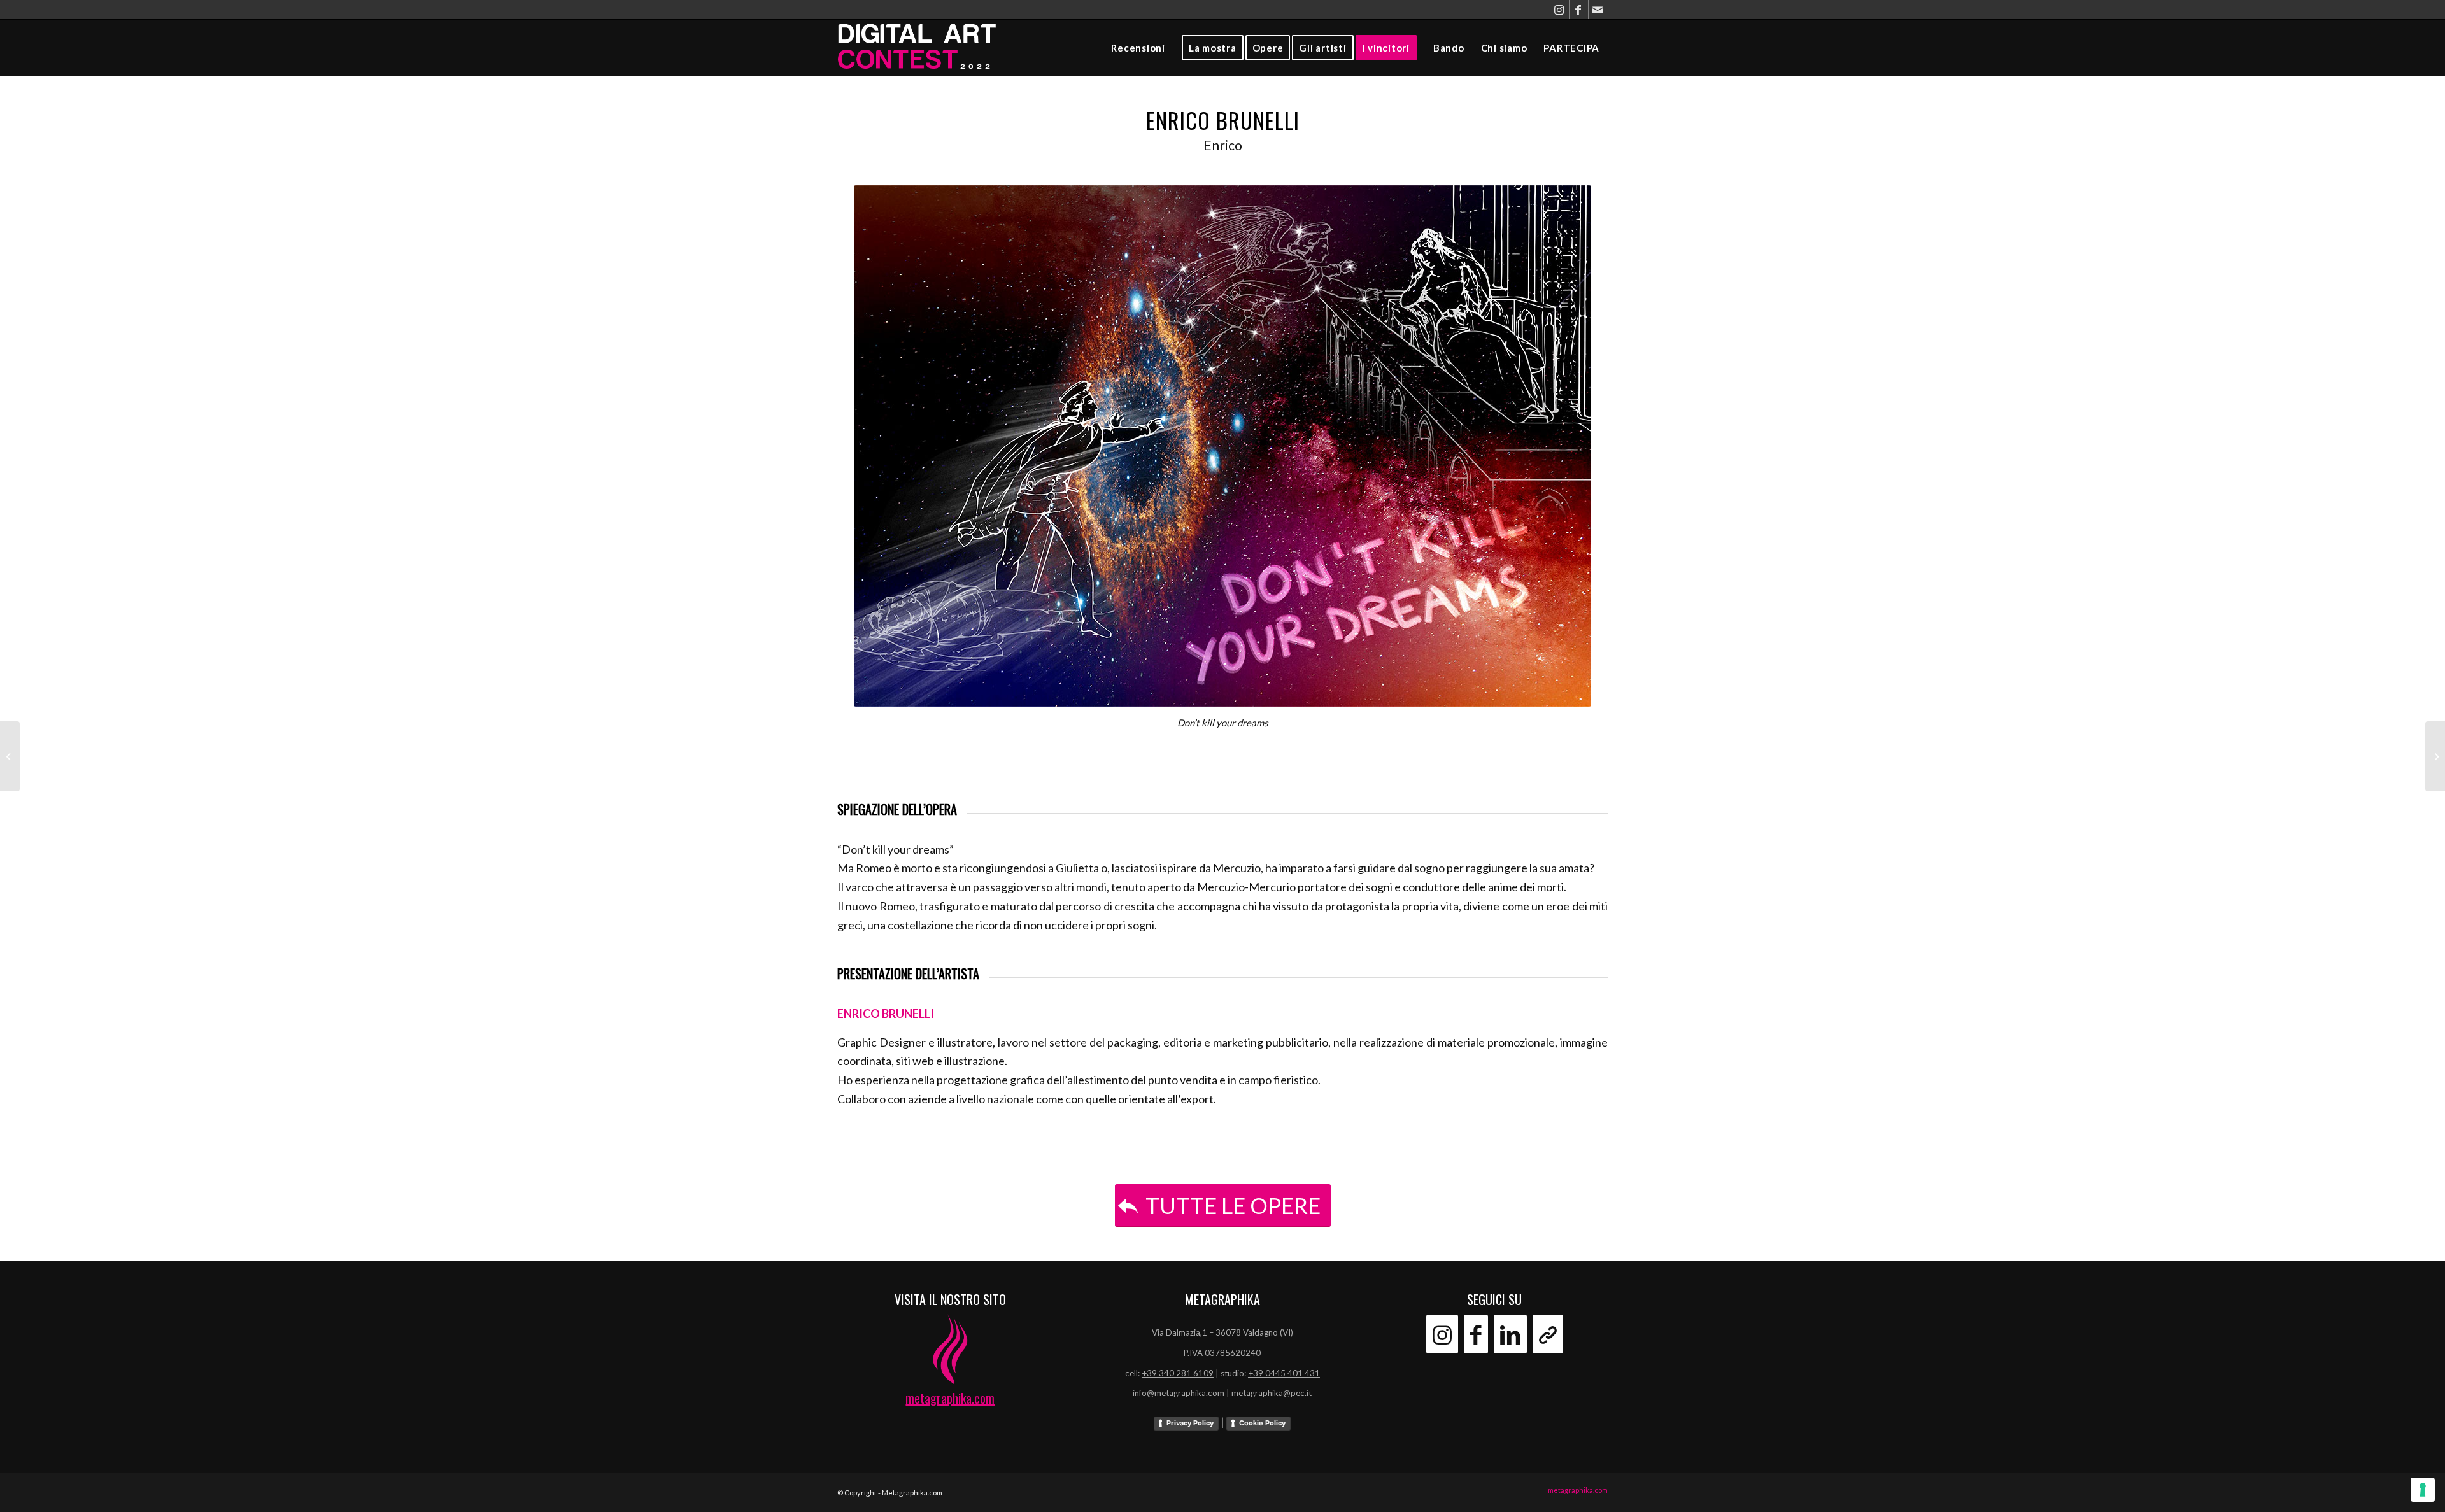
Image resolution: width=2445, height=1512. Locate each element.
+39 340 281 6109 (1178, 1373)
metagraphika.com (950, 1398)
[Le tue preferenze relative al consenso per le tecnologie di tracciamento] (2423, 1490)
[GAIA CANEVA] (2435, 756)
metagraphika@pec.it (1272, 1393)
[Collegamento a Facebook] (1579, 10)
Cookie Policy (1262, 1423)
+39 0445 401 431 (1284, 1373)
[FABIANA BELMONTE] (10, 756)
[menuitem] (1138, 48)
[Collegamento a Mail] (1598, 10)
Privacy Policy (1190, 1423)
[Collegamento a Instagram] (1560, 10)
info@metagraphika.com (1179, 1393)
